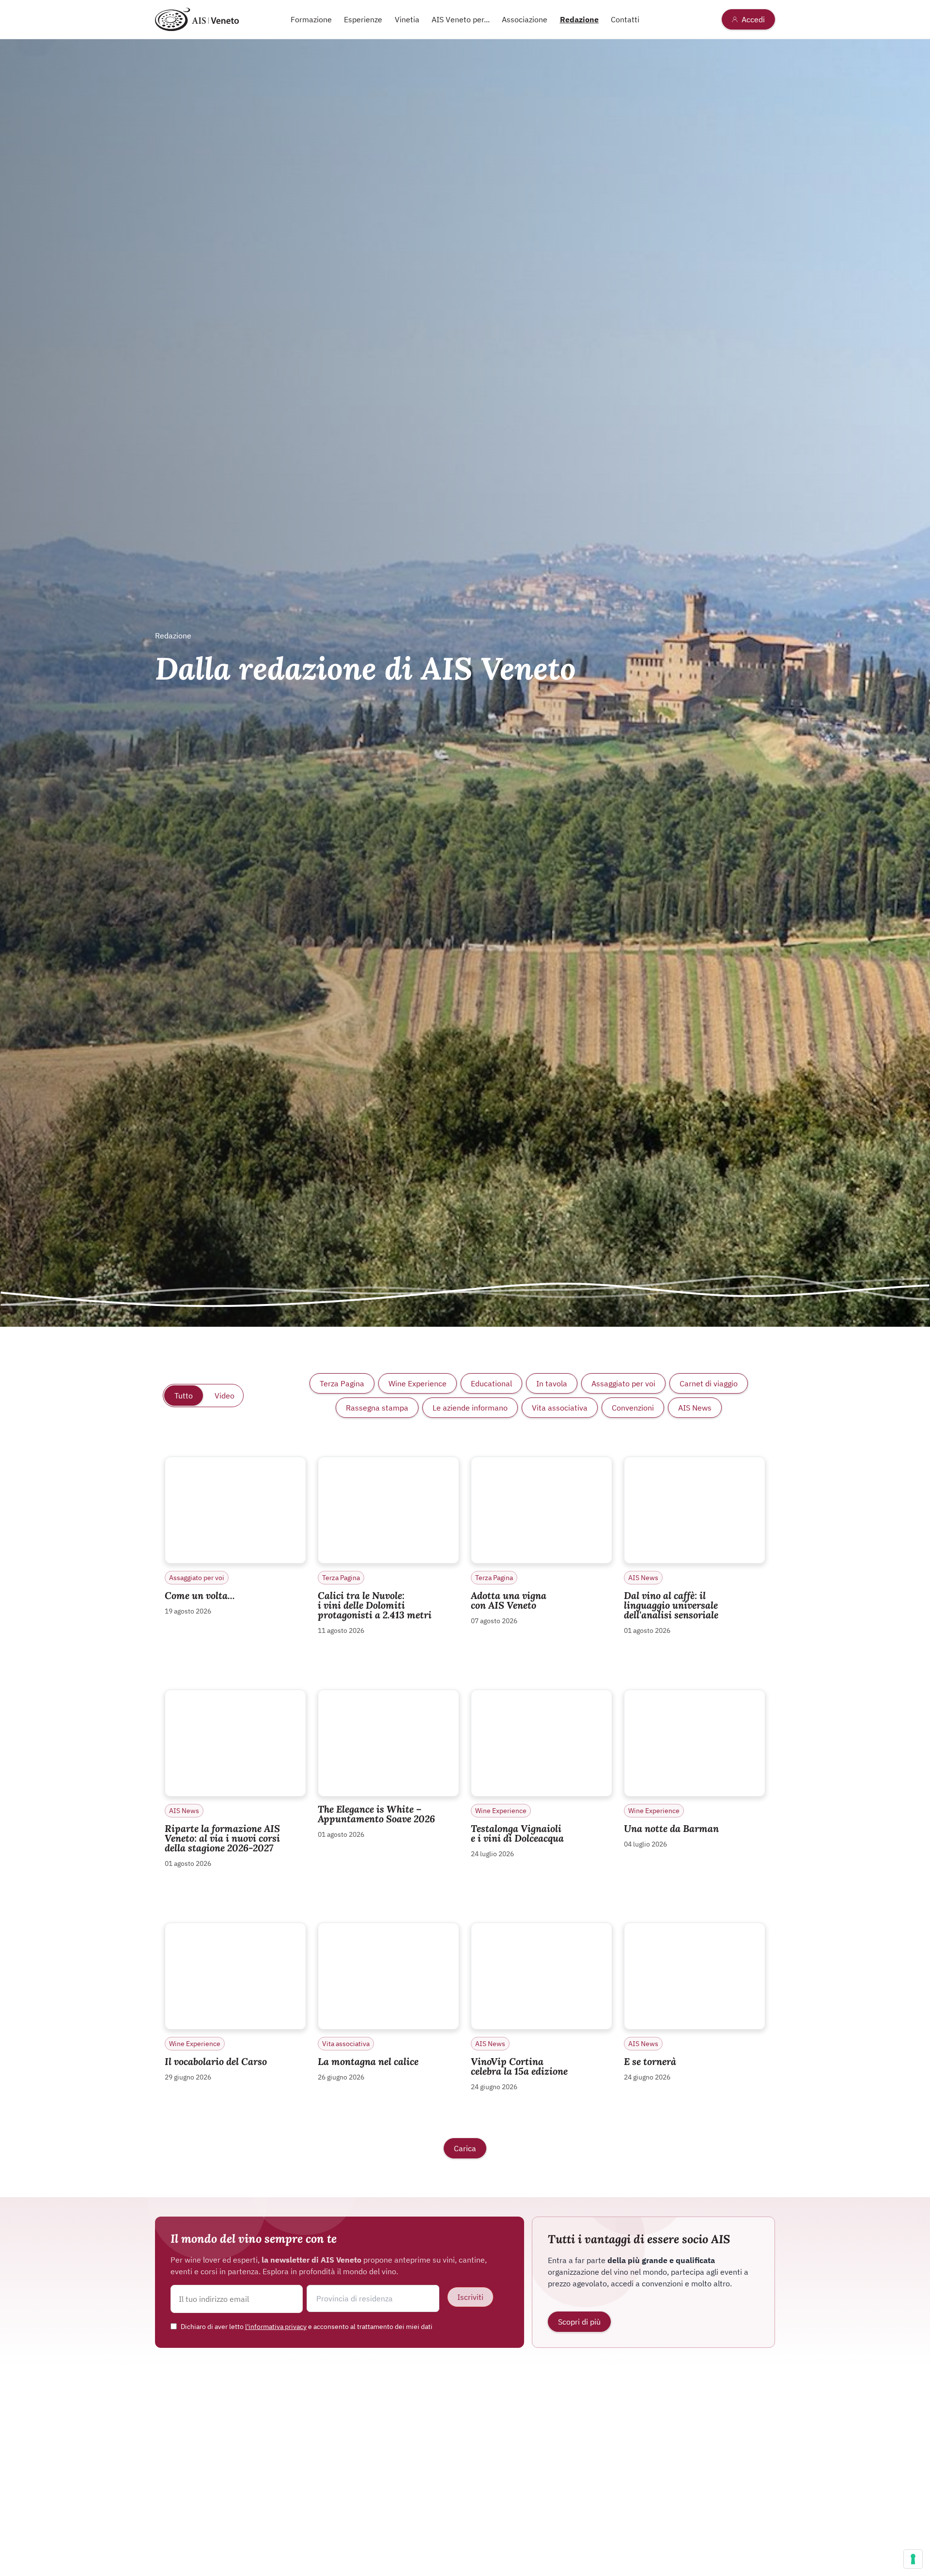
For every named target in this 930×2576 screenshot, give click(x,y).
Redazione (579, 19)
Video (225, 1396)
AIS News (695, 1408)
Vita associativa (560, 1408)
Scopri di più (579, 2322)
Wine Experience (418, 1383)
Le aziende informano (470, 1408)
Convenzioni (633, 1408)
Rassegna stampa (377, 1408)
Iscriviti (470, 2297)
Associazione (525, 19)
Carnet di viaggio (709, 1383)
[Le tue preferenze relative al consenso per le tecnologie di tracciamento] (913, 2559)
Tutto (184, 1396)
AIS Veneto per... (461, 19)
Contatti (625, 19)
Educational (491, 1383)
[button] (373, 2298)
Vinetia (407, 19)
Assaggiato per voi (623, 1383)
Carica (465, 2148)
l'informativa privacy (276, 2327)
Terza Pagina (342, 1383)
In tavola (552, 1383)
